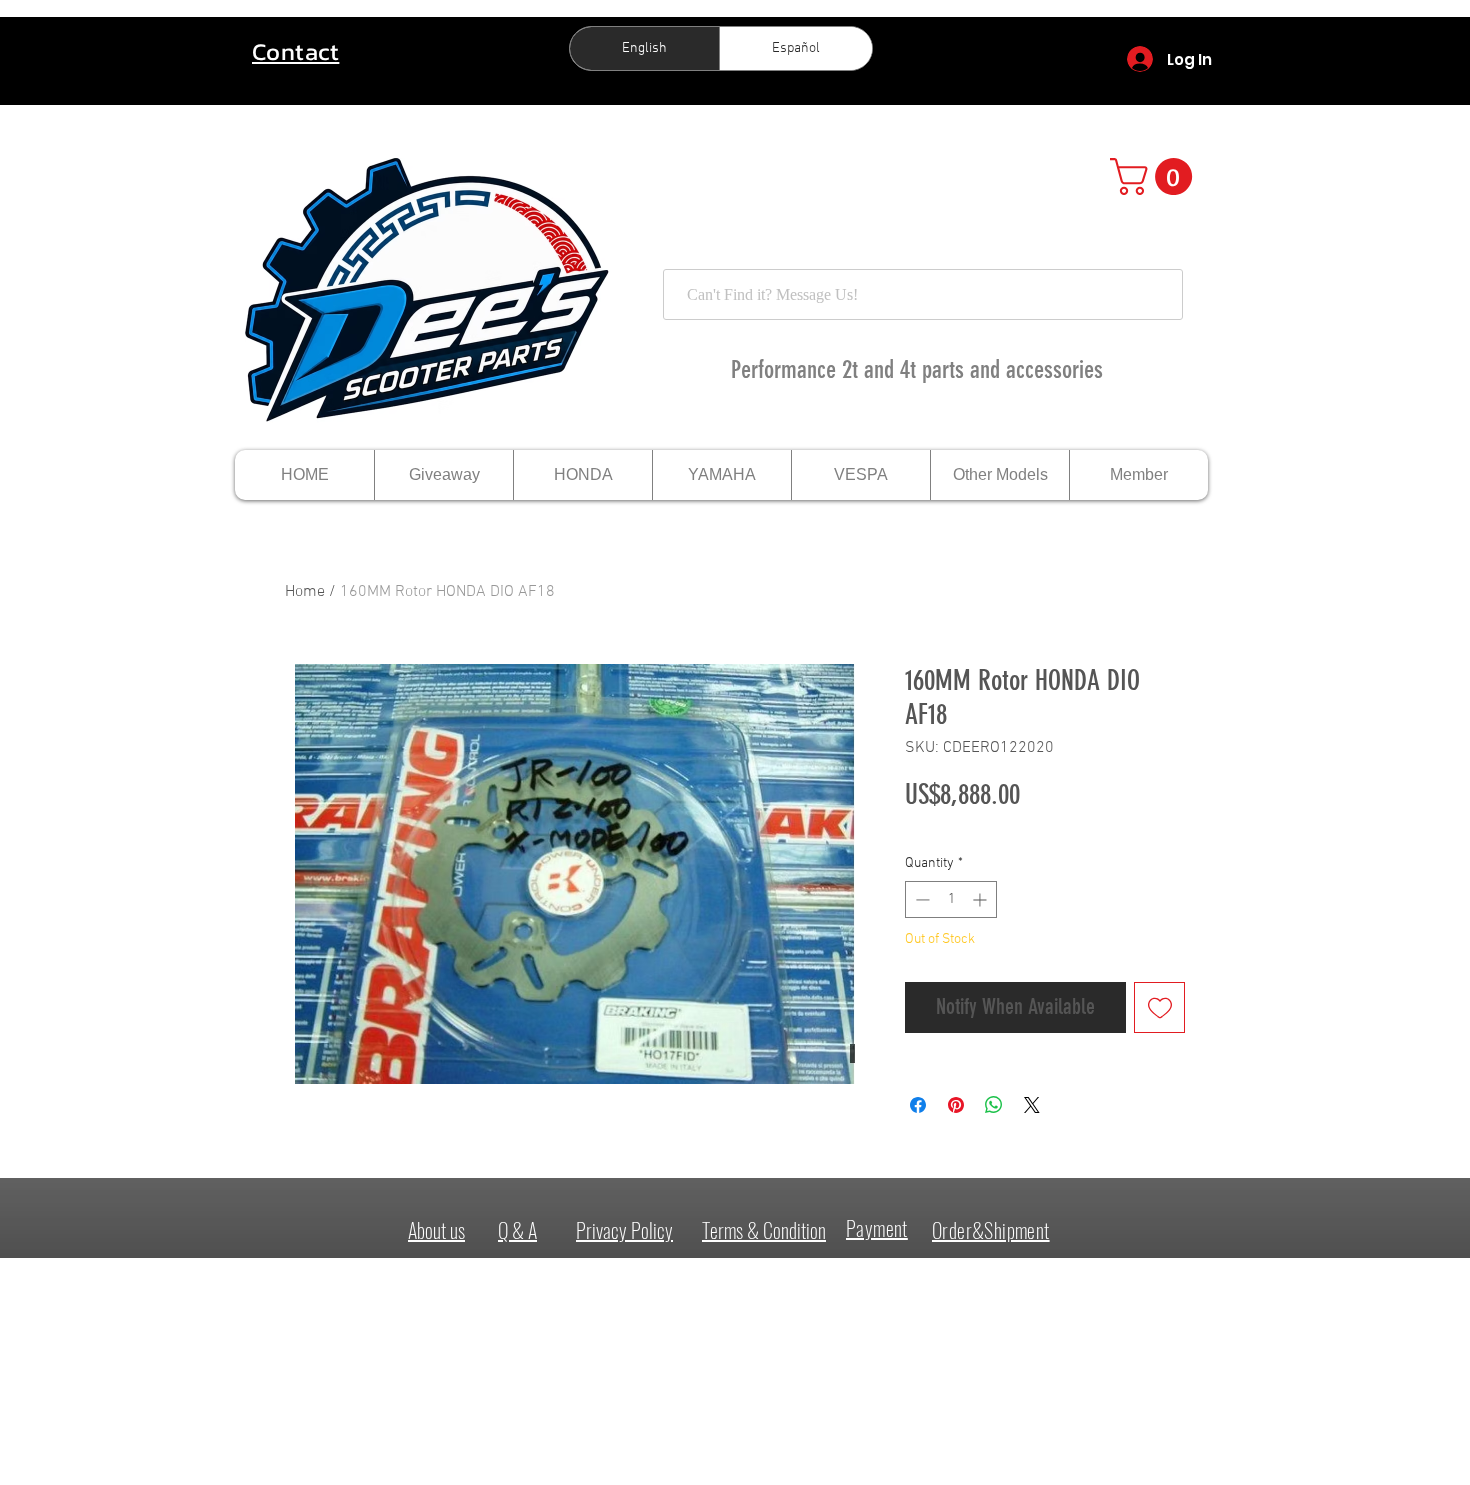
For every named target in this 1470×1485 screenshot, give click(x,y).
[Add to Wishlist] (1159, 1007)
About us (436, 1230)
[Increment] (981, 899)
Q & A (517, 1230)
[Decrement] (920, 899)
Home (305, 592)
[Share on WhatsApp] (994, 1105)
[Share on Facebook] (918, 1105)
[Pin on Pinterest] (956, 1105)
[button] (1155, 176)
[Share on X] (1032, 1105)
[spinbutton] (951, 899)
